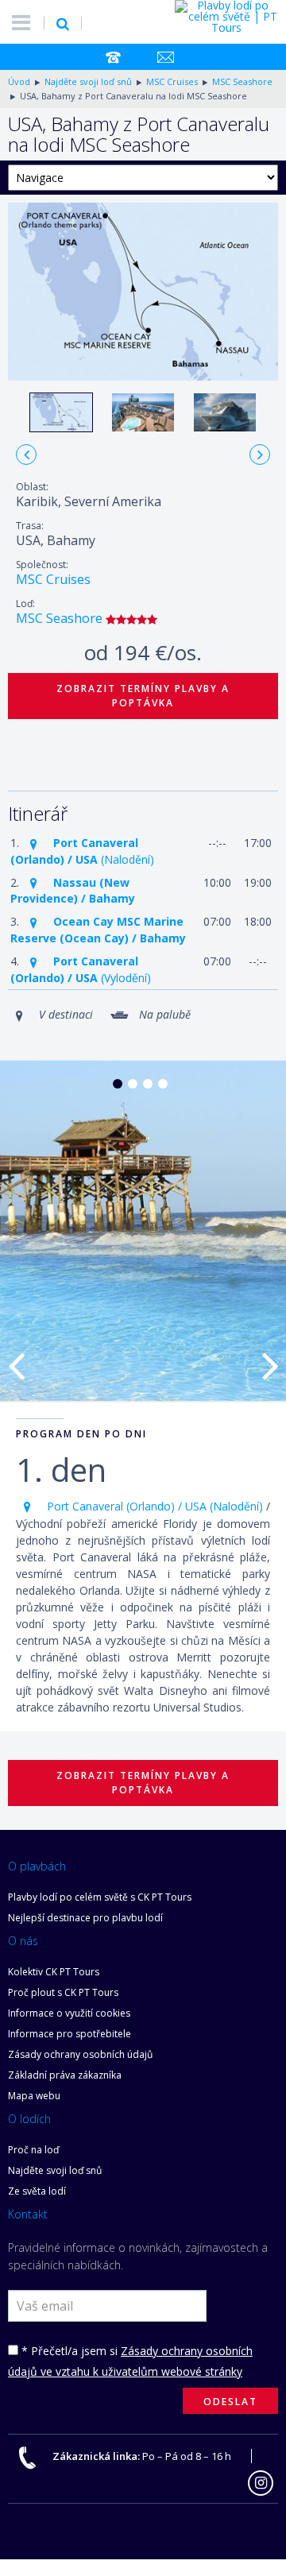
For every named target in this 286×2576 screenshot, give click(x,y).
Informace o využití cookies (69, 2013)
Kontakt (28, 2214)
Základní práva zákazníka (65, 2075)
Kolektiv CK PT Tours (54, 1972)
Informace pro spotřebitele (70, 2034)
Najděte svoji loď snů (55, 2170)
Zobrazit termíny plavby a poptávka (143, 696)
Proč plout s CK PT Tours (63, 1992)
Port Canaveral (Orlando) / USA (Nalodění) (155, 1506)
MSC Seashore (61, 618)
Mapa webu (34, 2096)
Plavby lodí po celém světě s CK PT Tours (100, 1897)
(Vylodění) (81, 969)
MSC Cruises (53, 579)
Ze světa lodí (37, 2191)
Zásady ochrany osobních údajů (80, 2054)
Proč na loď (33, 2150)
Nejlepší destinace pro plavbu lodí (85, 1918)
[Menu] (21, 22)
